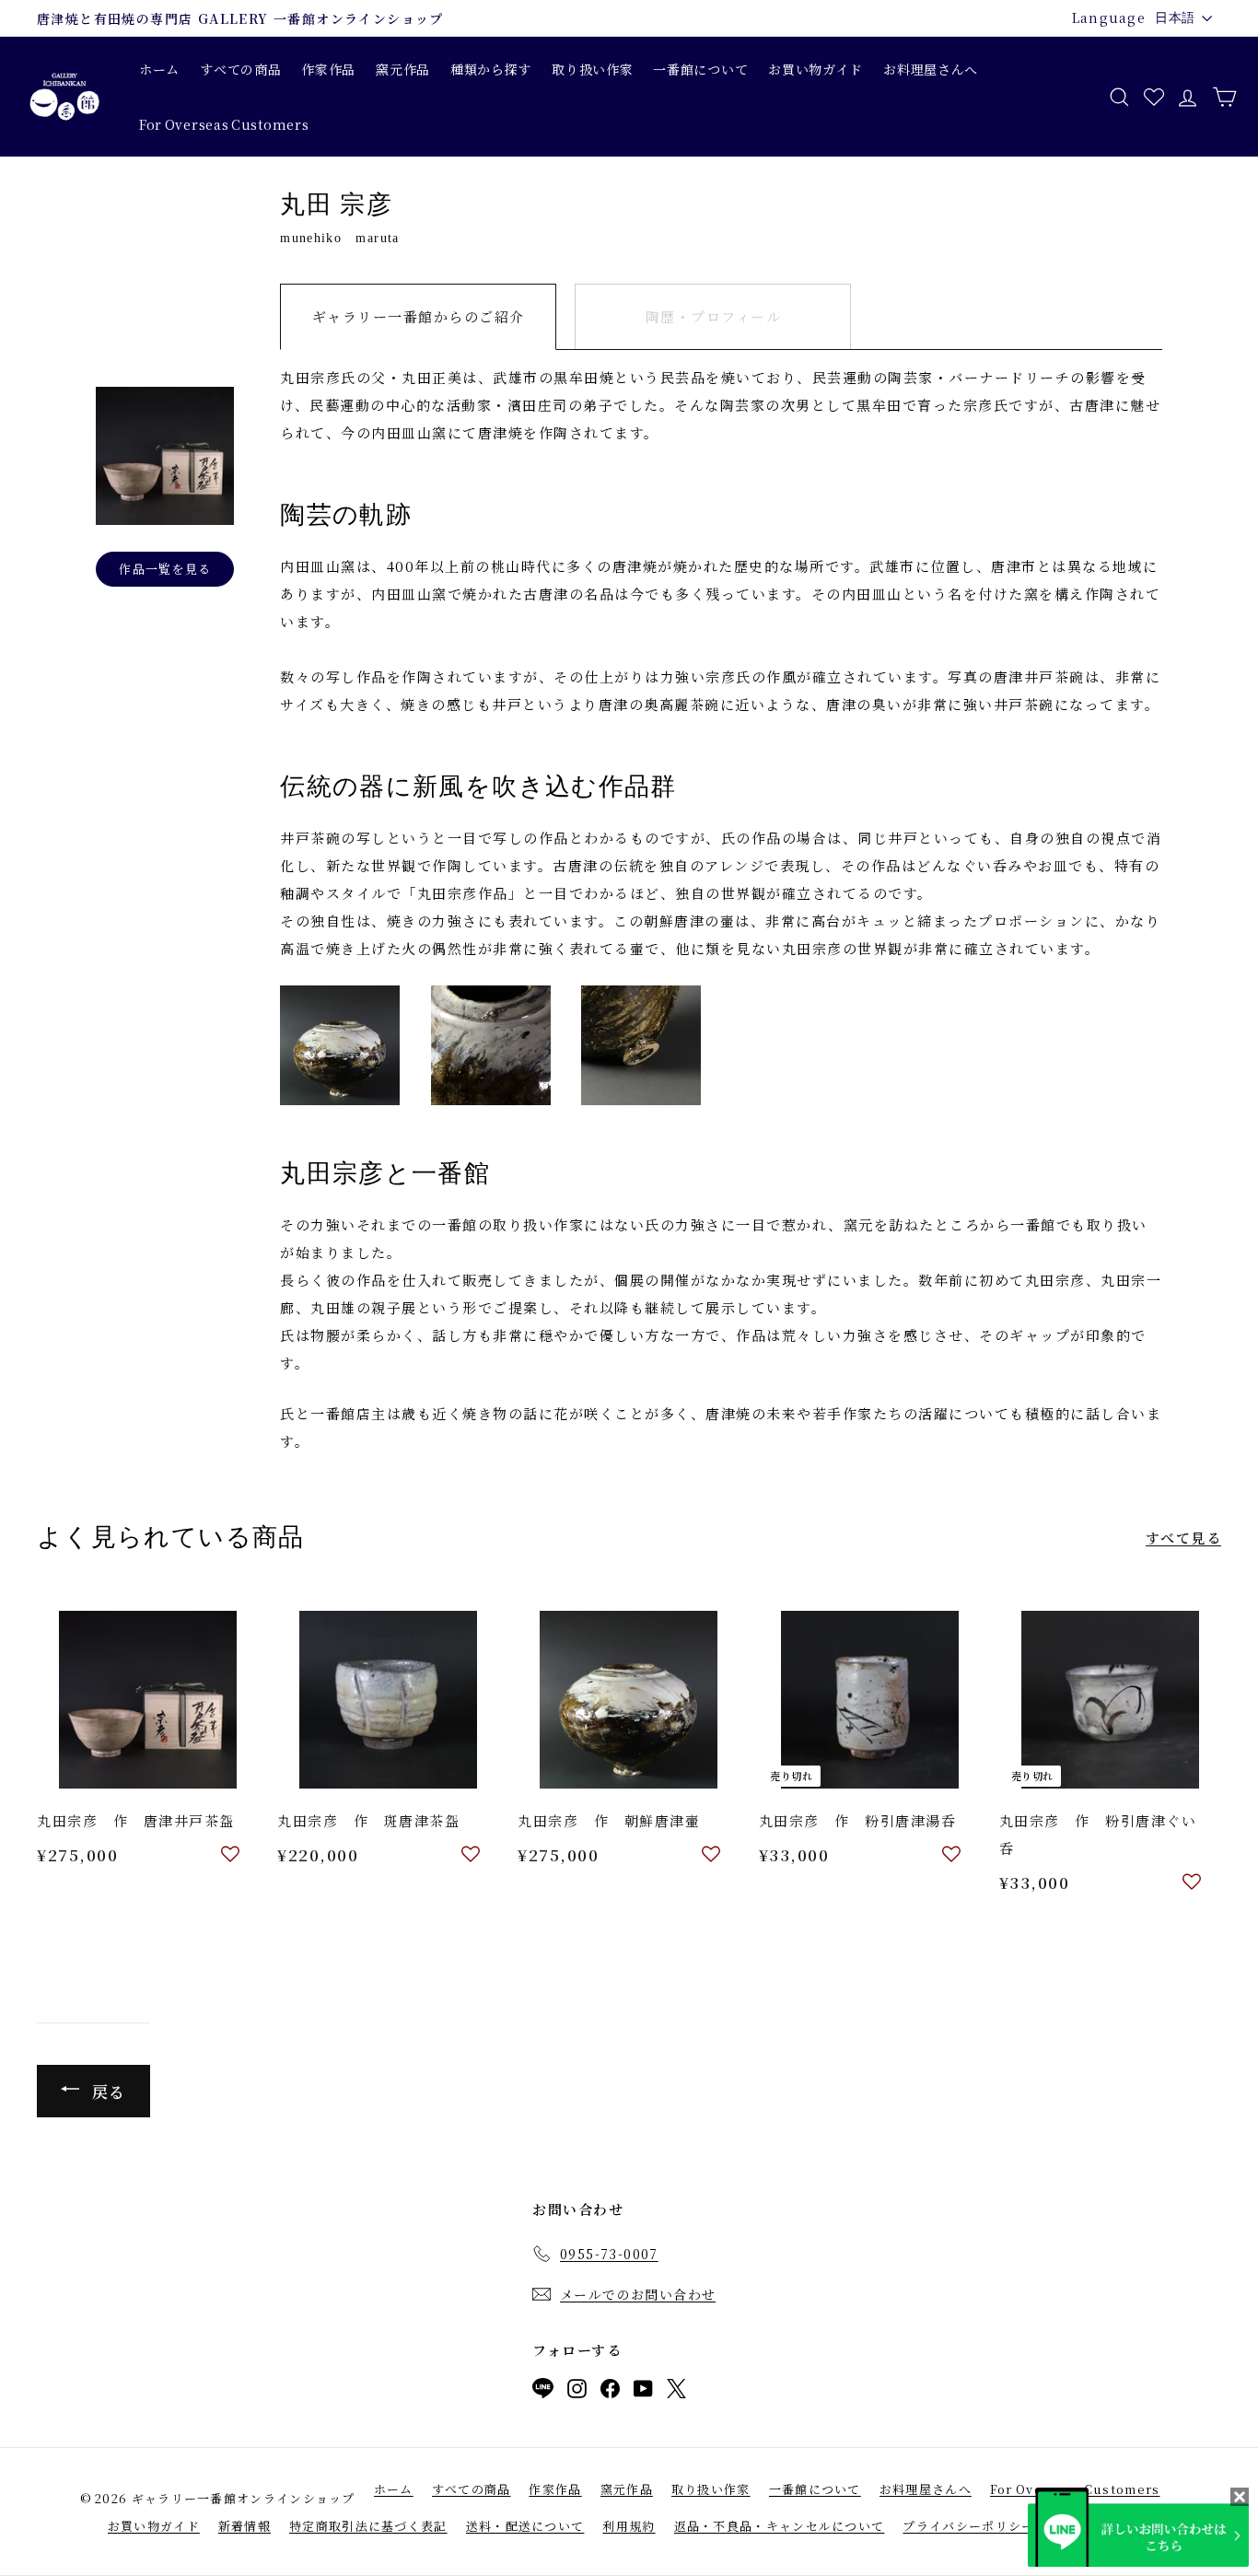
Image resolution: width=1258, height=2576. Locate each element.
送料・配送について (525, 2526)
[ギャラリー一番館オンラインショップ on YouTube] (643, 2392)
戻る (106, 2091)
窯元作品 (403, 69)
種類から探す (491, 69)
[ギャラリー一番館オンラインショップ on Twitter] (676, 2392)
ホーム (159, 69)
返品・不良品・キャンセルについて (780, 2526)
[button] (231, 1855)
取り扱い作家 (592, 69)
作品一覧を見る (165, 569)
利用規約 (629, 2526)
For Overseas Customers (224, 124)
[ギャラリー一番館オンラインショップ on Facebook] (610, 2392)
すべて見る (1184, 1538)
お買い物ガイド (815, 69)
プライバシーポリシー (968, 2526)
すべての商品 (240, 69)
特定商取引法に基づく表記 (368, 2526)
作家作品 (328, 69)
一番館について (700, 69)
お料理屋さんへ (931, 69)
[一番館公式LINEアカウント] (543, 2392)
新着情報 (245, 2526)
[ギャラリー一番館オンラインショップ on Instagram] (577, 2392)
